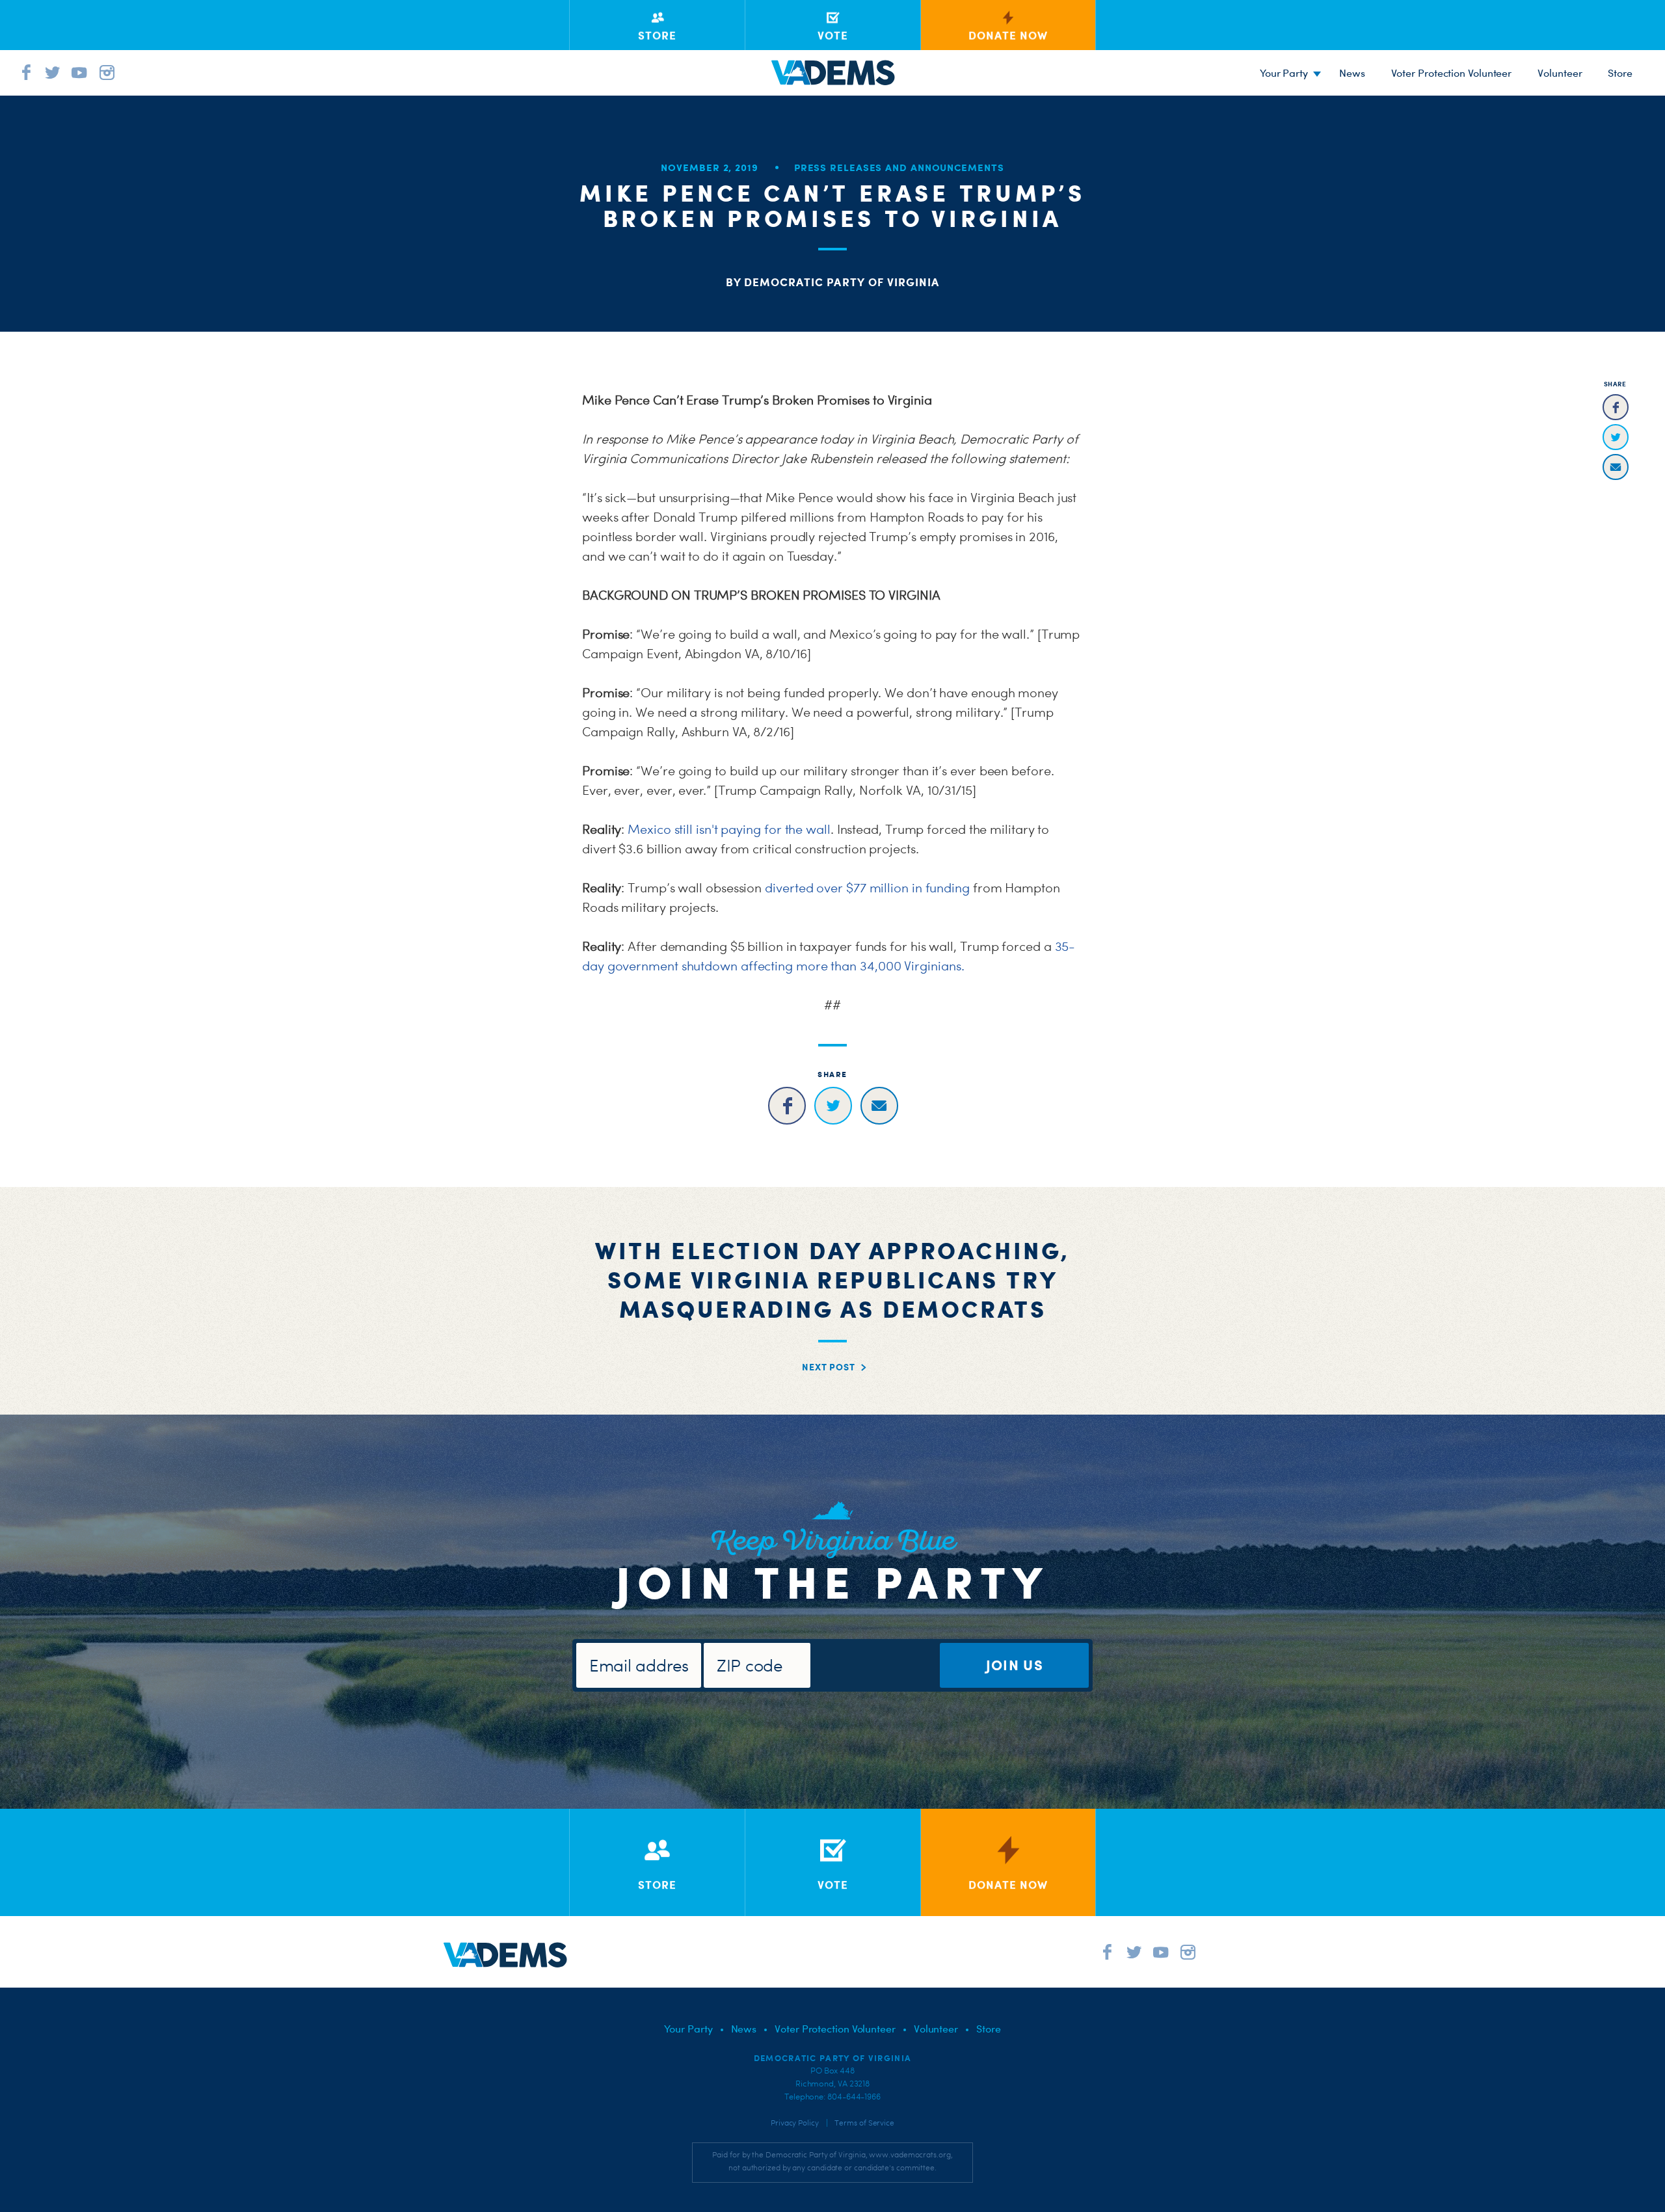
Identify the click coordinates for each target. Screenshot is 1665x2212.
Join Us (1015, 1665)
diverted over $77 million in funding (867, 888)
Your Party (1284, 73)
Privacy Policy (795, 2123)
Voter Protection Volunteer (1452, 73)
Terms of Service (864, 2123)
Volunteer (1560, 73)
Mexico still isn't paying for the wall (729, 829)
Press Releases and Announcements (899, 167)
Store (989, 2029)
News (1352, 73)
